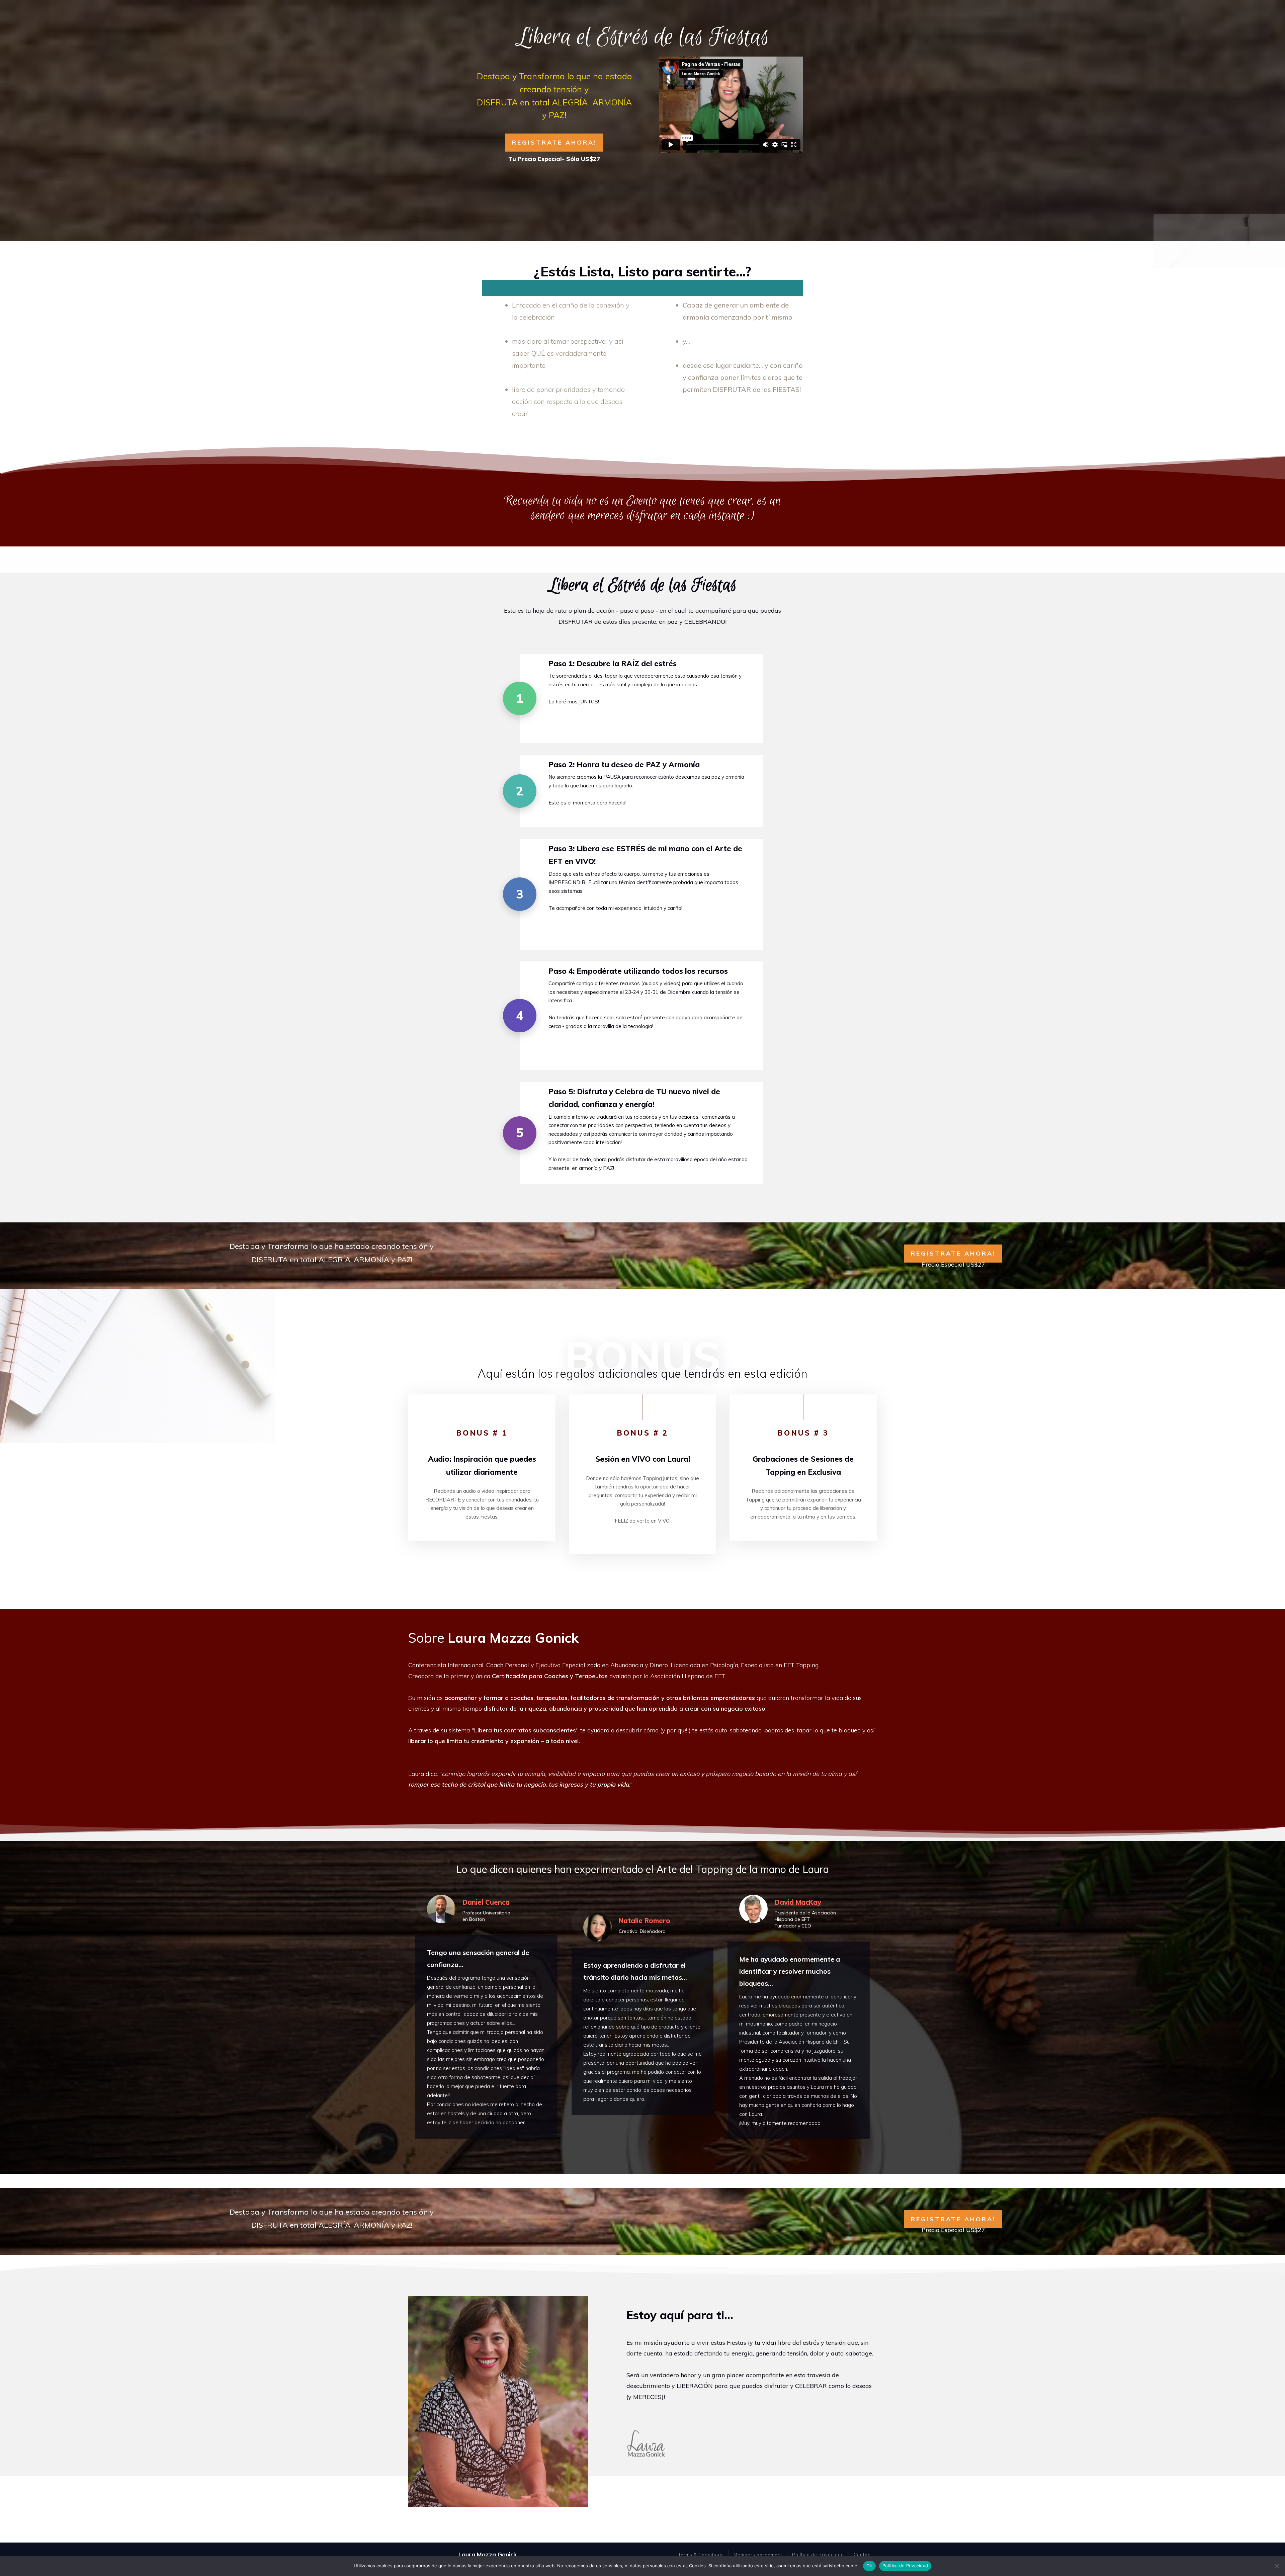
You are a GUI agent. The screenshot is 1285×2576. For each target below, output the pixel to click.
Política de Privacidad (905, 2566)
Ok (869, 2566)
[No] (1277, 2566)
